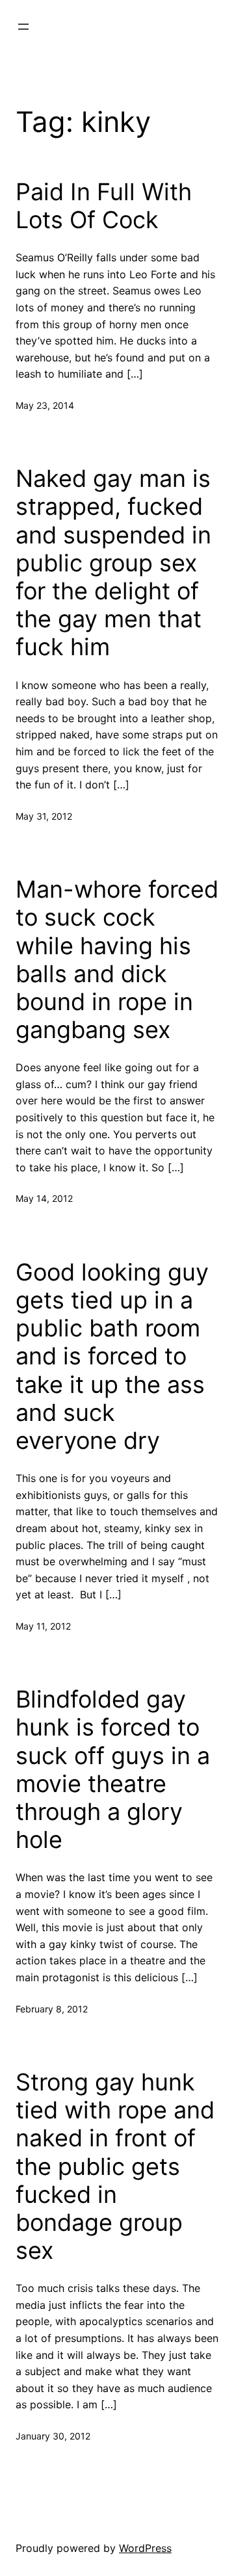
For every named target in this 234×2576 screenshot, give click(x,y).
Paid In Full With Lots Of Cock (104, 206)
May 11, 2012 (43, 1626)
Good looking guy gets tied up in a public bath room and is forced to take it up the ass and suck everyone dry (112, 1357)
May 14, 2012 (44, 1198)
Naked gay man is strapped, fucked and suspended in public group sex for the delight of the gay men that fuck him (113, 563)
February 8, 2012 (52, 2009)
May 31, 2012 (44, 816)
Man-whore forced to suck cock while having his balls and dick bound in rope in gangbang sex (117, 960)
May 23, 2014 (45, 405)
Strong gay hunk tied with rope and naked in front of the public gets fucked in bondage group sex (115, 2166)
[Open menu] (23, 27)
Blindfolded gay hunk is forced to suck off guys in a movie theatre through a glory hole (113, 1770)
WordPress (145, 2548)
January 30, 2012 (53, 2436)
